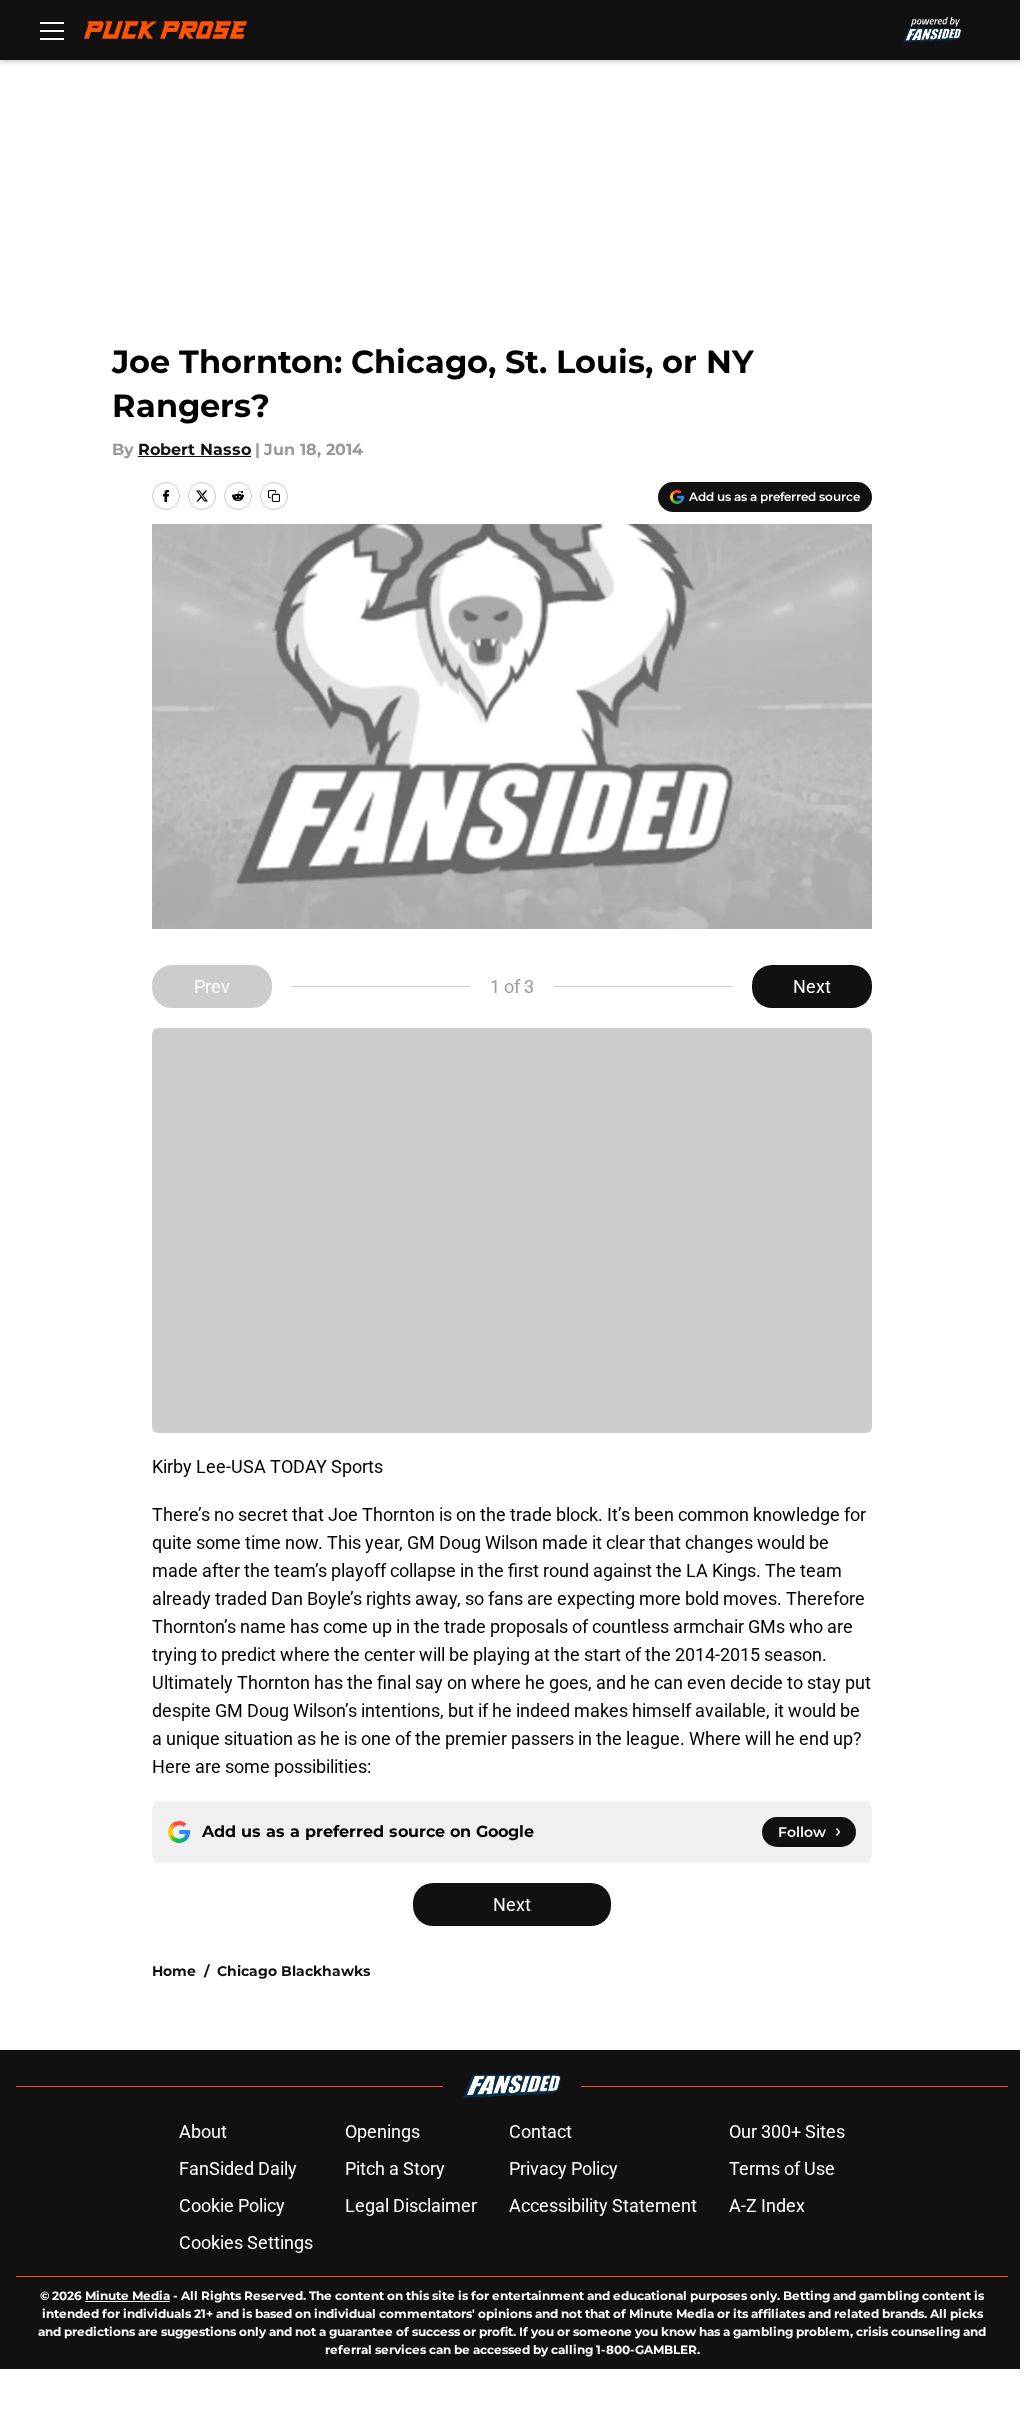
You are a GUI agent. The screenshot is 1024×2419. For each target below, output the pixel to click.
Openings (382, 2131)
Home (174, 1971)
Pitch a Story (395, 2168)
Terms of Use (782, 2168)
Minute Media (127, 2295)
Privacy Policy (563, 2168)
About (203, 2131)
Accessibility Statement (603, 2205)
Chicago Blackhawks (293, 1971)
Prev (212, 986)
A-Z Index (767, 2205)
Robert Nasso (194, 449)
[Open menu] (52, 30)
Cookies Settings (246, 2242)
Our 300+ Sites (787, 2131)
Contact (540, 2131)
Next (812, 986)
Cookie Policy (232, 2205)
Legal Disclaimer (411, 2205)
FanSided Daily (238, 2168)
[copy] (274, 496)
